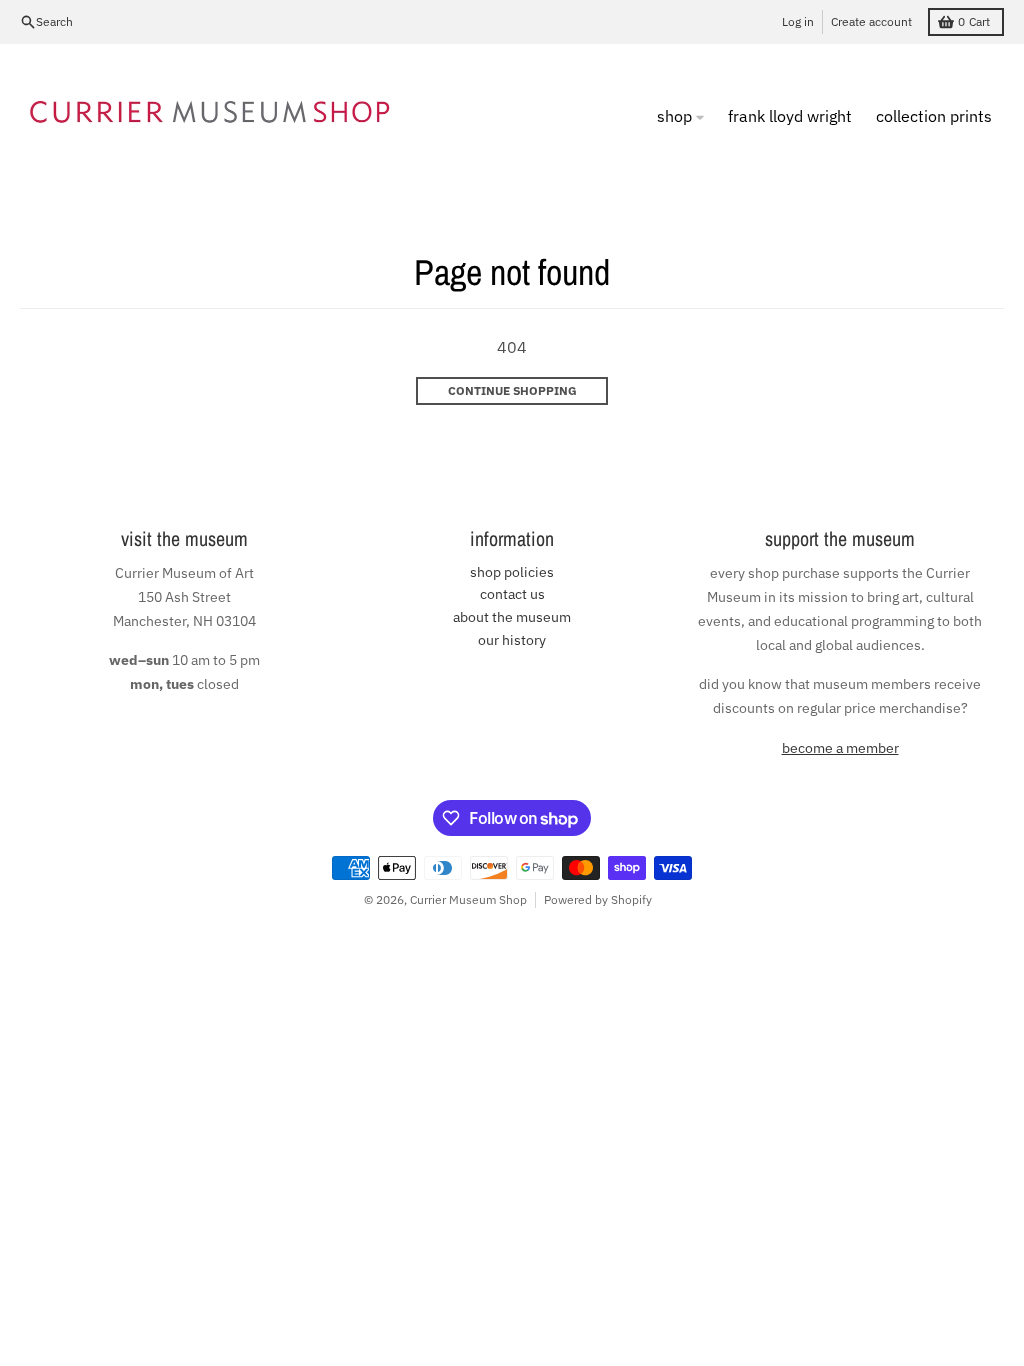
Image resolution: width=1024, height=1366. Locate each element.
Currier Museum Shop (468, 899)
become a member (840, 748)
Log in (798, 21)
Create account (871, 21)
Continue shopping (512, 390)
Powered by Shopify (598, 899)
